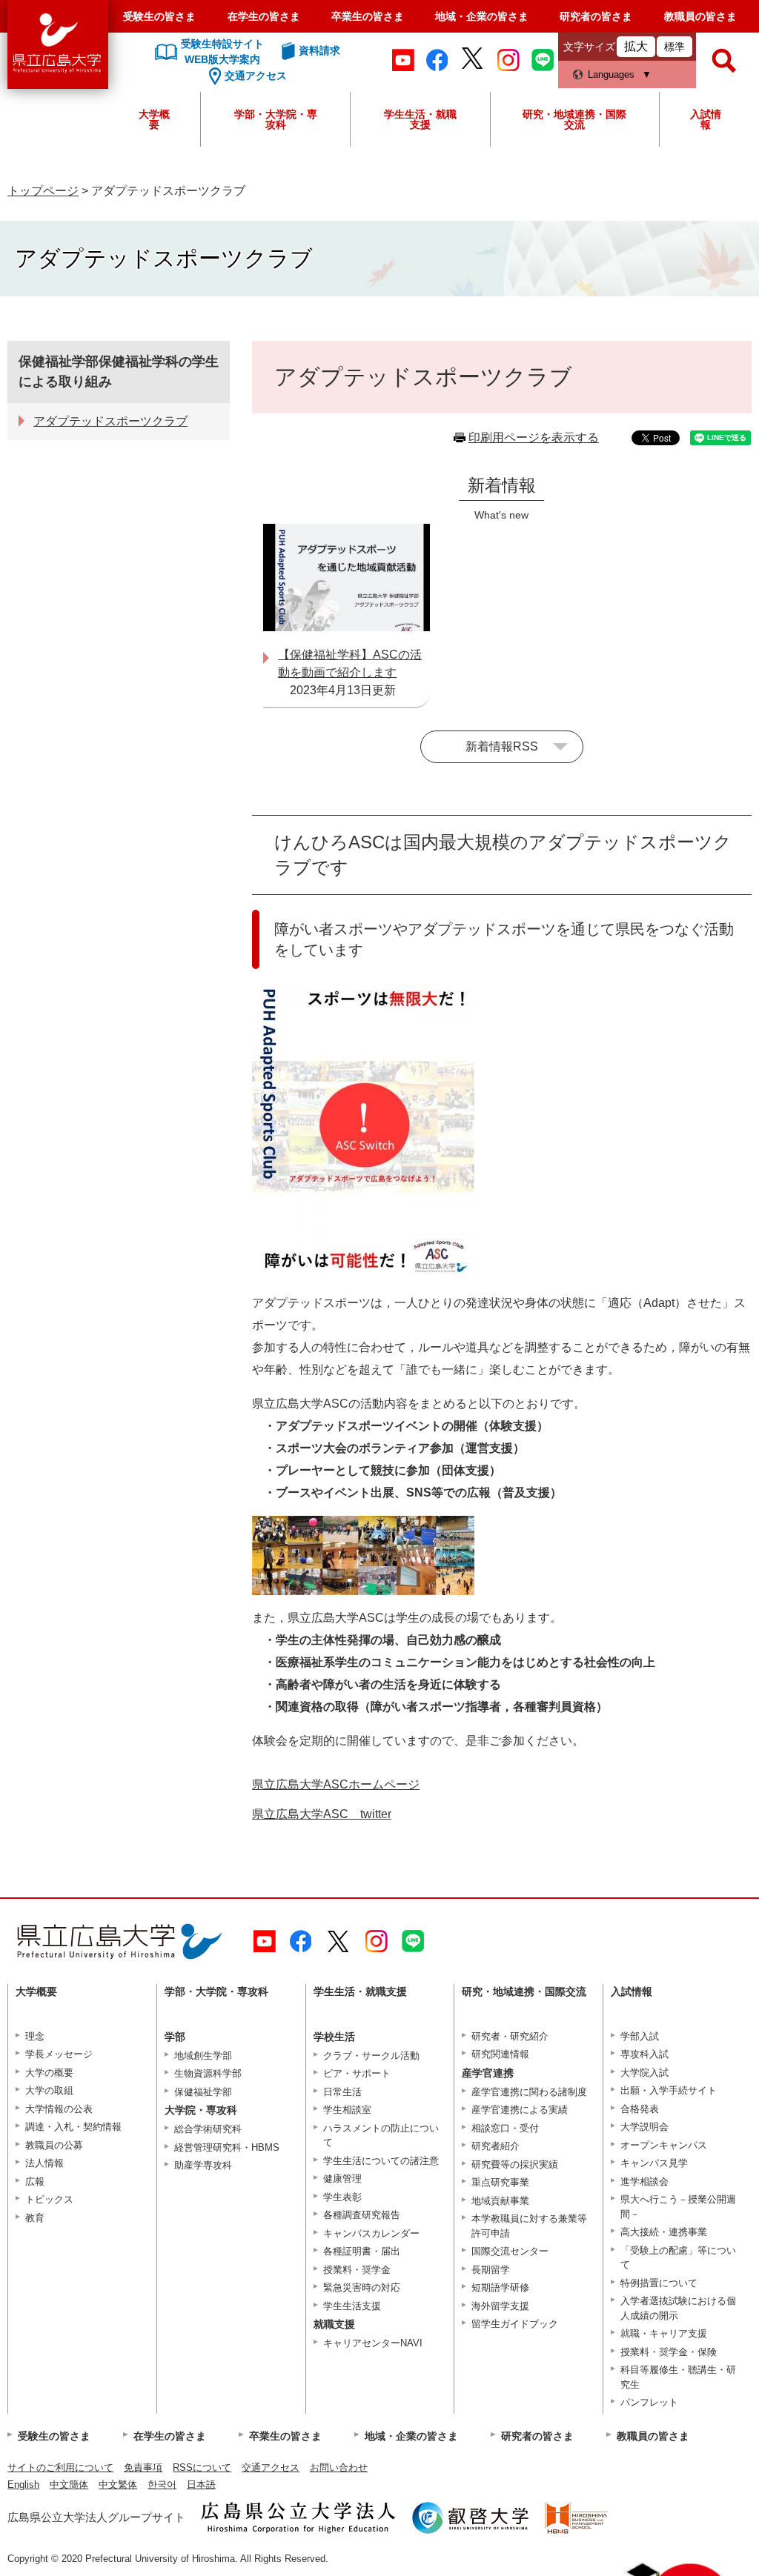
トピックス (49, 2199)
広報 (35, 2181)
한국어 (162, 2485)
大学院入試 (644, 2073)
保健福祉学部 (203, 2092)
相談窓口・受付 (505, 2128)
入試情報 (706, 119)
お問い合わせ (339, 2467)
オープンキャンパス (664, 2145)
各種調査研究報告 (362, 2215)
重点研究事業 (500, 2182)
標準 (675, 47)
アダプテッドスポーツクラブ (110, 421)
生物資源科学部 (208, 2073)
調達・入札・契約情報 (73, 2127)
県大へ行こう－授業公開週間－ (678, 2207)
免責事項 (143, 2467)
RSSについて (202, 2467)
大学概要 (154, 119)
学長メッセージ (59, 2054)
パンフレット (649, 2402)
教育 (35, 2218)
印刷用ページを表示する (534, 437)
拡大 (636, 46)
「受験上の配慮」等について (678, 2258)
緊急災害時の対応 (362, 2287)
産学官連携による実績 (520, 2110)
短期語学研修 (500, 2287)
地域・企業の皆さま (482, 16)
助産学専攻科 (203, 2165)
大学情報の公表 (59, 2109)
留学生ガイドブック (515, 2324)
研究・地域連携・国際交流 (574, 119)
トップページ (43, 191)
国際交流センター (510, 2251)
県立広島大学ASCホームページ (336, 1784)
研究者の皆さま (596, 16)
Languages (611, 74)
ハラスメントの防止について (381, 2136)
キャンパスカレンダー (371, 2233)
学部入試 (640, 2036)
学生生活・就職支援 (420, 119)
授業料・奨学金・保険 (669, 2352)
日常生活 (342, 2092)
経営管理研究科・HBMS (227, 2147)
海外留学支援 (500, 2306)
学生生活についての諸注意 (381, 2161)
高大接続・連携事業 (664, 2232)
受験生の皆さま (159, 16)
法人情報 (44, 2163)
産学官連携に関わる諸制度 (529, 2092)
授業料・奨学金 (357, 2270)
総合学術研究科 (208, 2129)
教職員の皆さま (700, 16)
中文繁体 (118, 2485)
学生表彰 (342, 2197)
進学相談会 (644, 2181)
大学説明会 (644, 2127)
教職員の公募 (54, 2145)
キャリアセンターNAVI (373, 2343)
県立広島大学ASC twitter (322, 1814)
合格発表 (640, 2109)
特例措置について (659, 2283)
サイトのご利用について (60, 2467)
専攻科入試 (644, 2054)
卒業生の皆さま (368, 16)
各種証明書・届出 (362, 2251)
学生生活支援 (352, 2306)
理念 (35, 2036)
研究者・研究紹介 (510, 2036)
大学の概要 (49, 2073)
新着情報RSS (502, 746)
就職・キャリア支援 (664, 2333)
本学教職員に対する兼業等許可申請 (529, 2226)
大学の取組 (49, 2090)
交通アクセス (271, 2467)
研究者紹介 (495, 2146)
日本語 (201, 2485)
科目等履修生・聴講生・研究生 (678, 2377)
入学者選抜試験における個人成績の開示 (678, 2308)
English (23, 2485)
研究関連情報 (500, 2054)
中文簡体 (69, 2485)
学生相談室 (347, 2110)
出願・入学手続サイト (669, 2090)
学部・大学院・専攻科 (276, 119)
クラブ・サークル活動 (371, 2056)
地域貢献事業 (500, 2201)
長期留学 (491, 2270)
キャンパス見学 (654, 2163)
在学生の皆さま (264, 16)
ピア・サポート (357, 2073)
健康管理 (342, 2179)
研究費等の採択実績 (515, 2164)
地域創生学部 (203, 2056)
